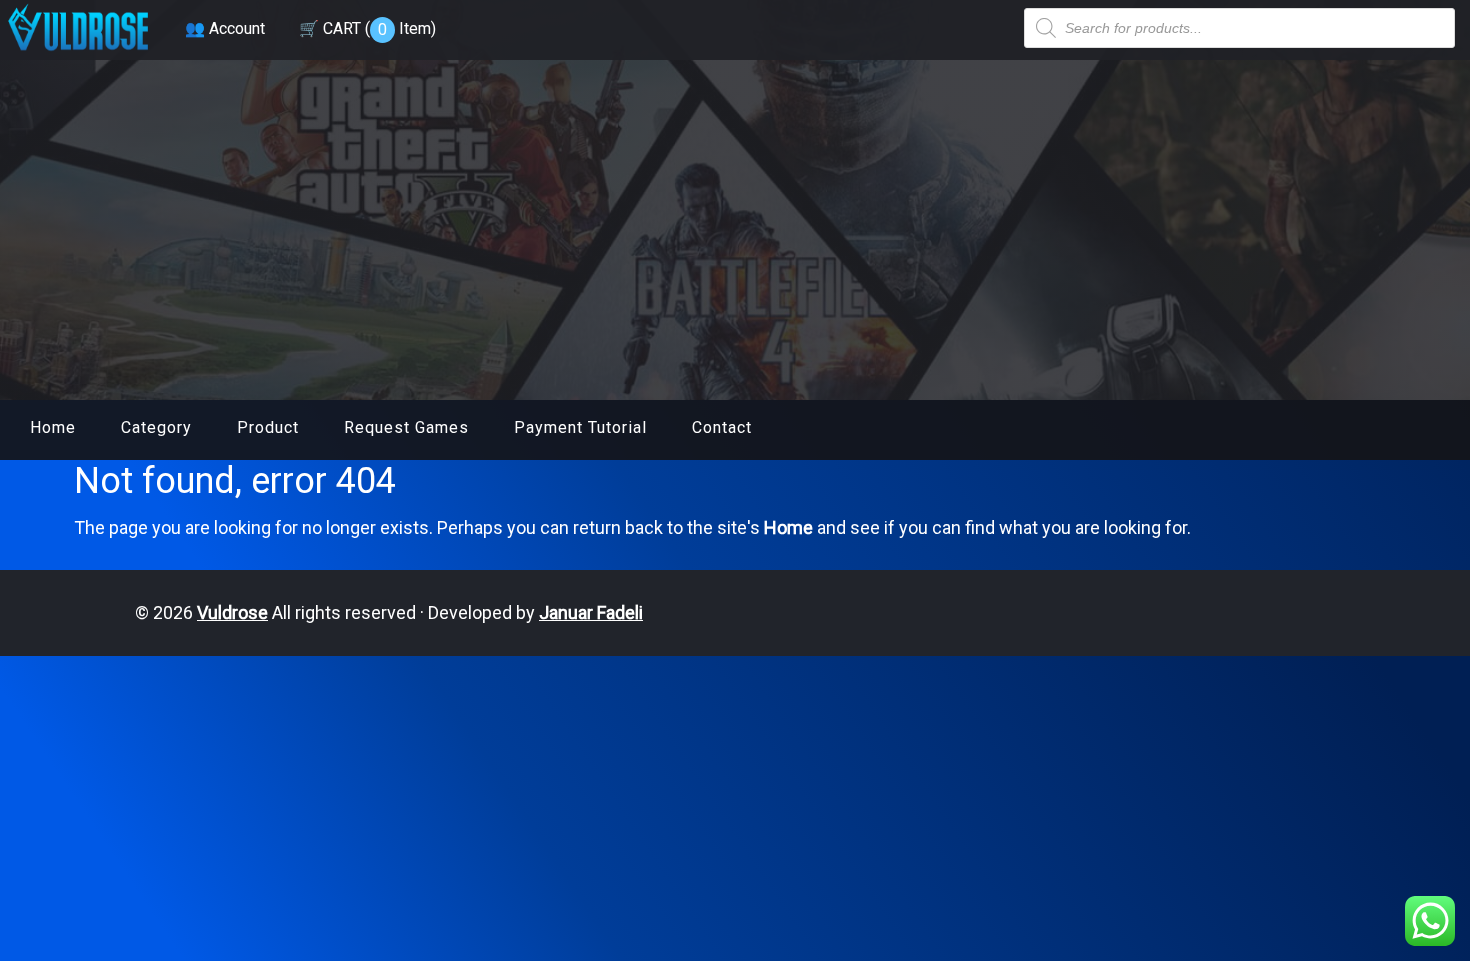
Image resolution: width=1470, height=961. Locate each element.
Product (268, 427)
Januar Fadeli (591, 612)
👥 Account (225, 28)
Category (156, 427)
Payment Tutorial (580, 427)
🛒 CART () (367, 28)
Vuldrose (232, 612)
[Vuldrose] (78, 52)
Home (53, 427)
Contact (722, 427)
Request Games (406, 427)
